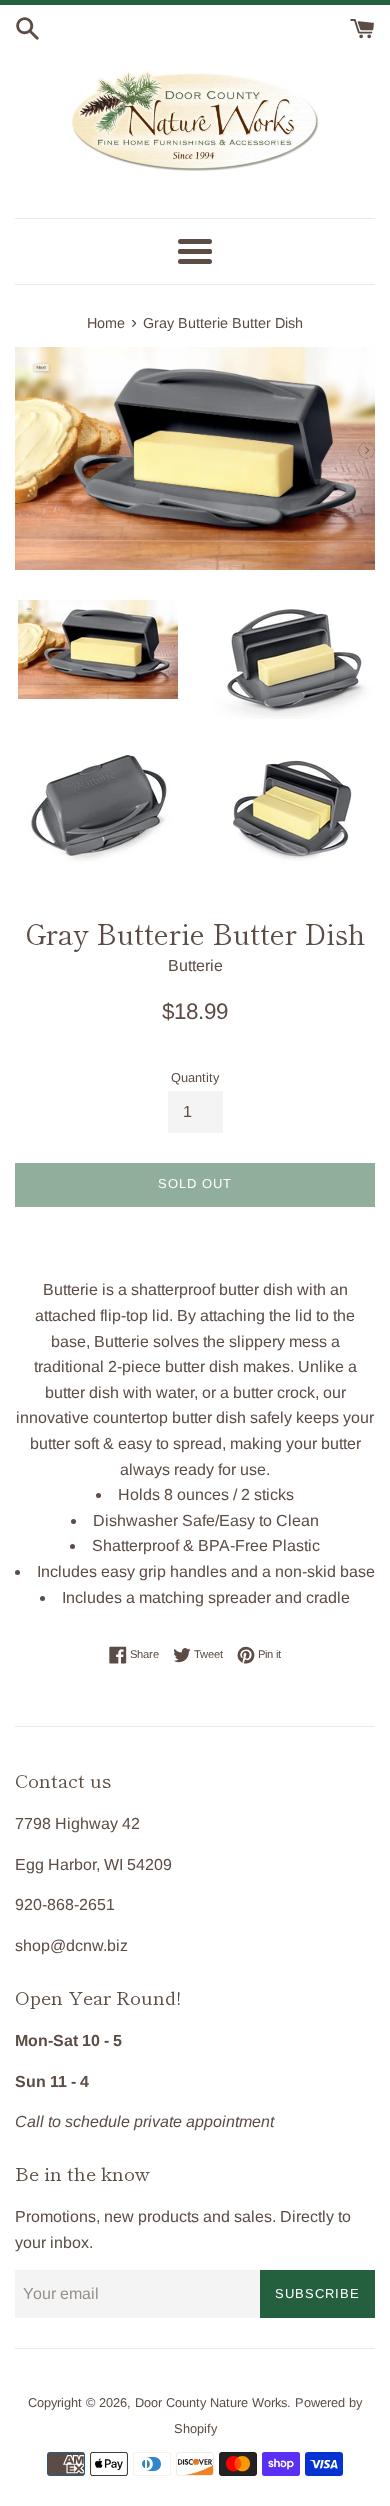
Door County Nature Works (211, 2402)
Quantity (195, 1077)
